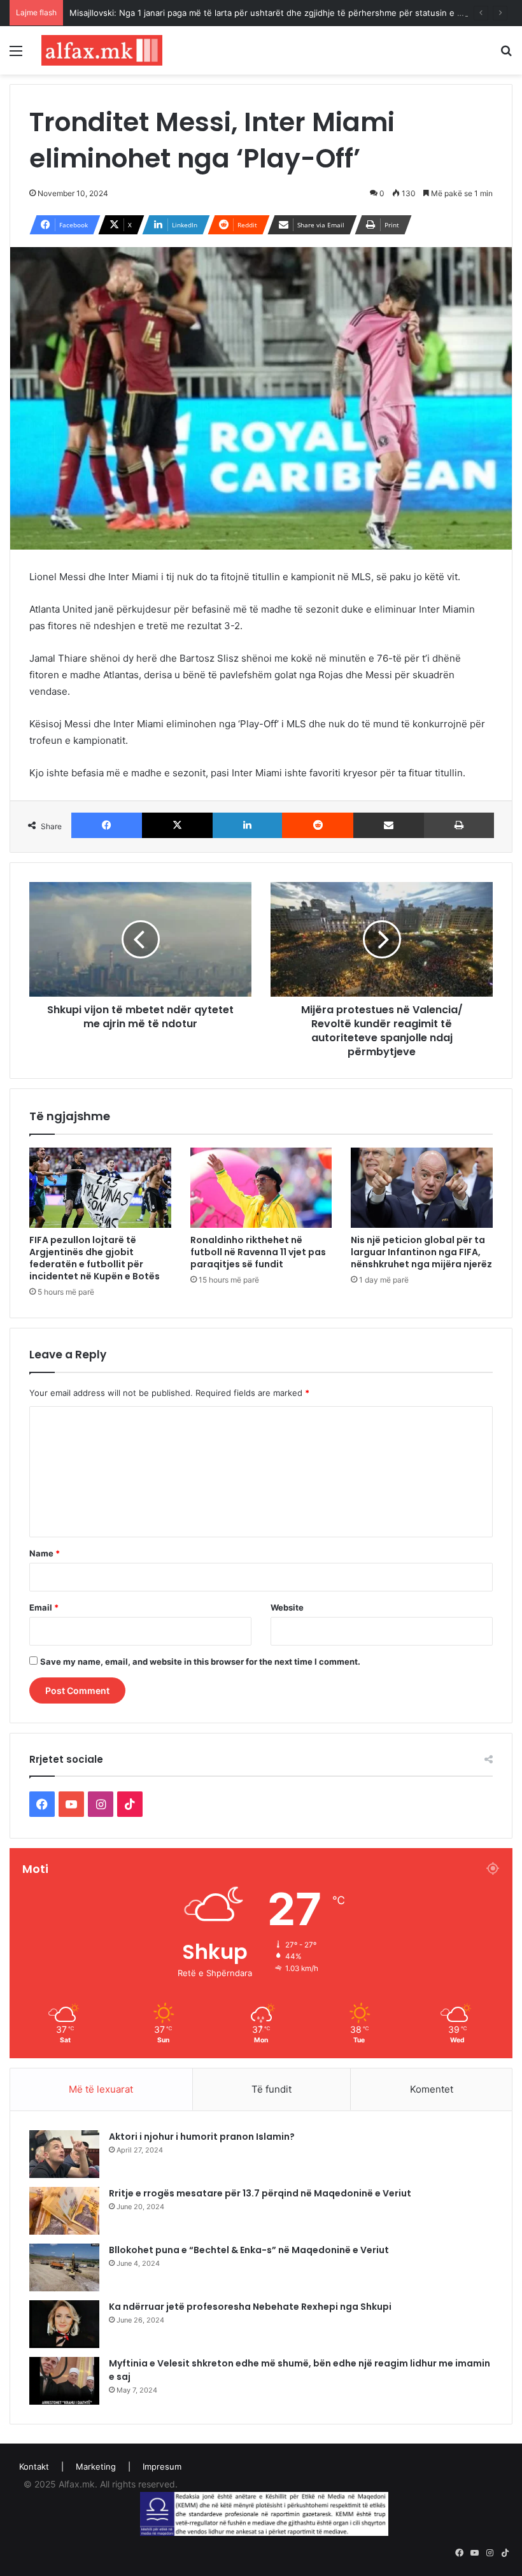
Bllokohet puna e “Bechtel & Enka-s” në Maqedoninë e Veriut (249, 2250)
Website (287, 1607)
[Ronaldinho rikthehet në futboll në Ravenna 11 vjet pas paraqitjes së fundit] (261, 1188)
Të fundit (272, 2089)
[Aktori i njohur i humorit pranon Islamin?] (64, 2154)
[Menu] (16, 55)
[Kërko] (506, 55)
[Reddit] (317, 825)
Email (44, 1607)
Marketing (96, 2466)
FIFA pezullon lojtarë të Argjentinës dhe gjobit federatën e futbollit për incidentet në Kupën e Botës (95, 1258)
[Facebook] (107, 825)
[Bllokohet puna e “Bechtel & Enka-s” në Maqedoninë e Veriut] (64, 2267)
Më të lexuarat (101, 2089)
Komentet (432, 2089)
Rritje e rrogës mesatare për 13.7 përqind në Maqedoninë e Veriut (260, 2193)
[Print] (459, 825)
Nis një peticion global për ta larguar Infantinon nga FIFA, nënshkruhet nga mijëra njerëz (421, 1252)
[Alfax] (102, 50)
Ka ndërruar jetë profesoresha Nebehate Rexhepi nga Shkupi (250, 2307)
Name (45, 1553)
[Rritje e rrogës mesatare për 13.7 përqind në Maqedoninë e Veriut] (64, 2211)
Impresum (162, 2466)
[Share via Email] (389, 825)
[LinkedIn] (247, 825)
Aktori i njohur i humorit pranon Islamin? (202, 2137)
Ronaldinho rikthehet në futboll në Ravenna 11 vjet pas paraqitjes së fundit (258, 1252)
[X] (177, 825)
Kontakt (34, 2466)
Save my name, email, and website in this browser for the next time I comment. (200, 1662)
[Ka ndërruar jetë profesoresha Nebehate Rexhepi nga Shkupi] (64, 2324)
